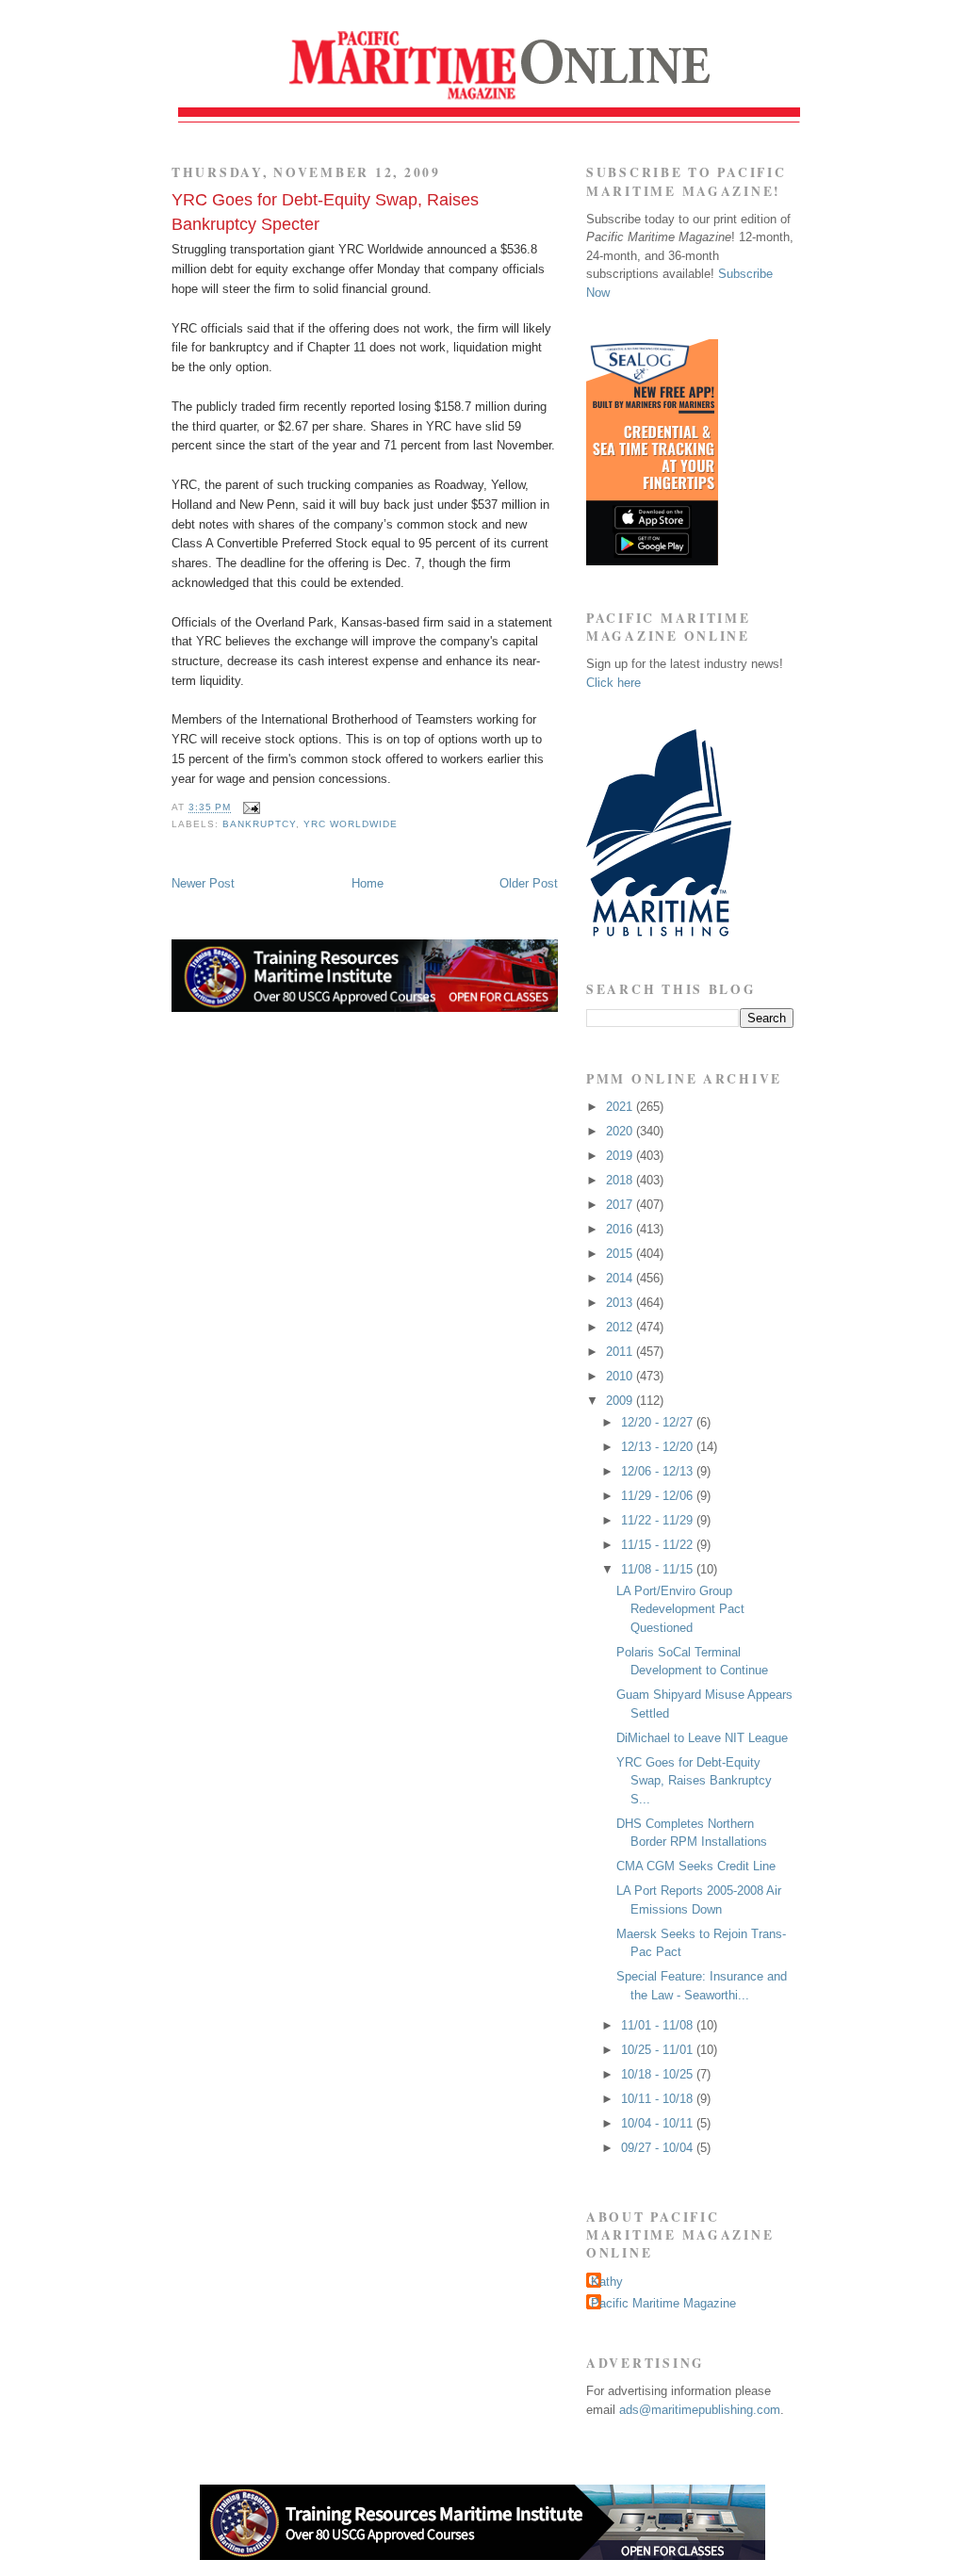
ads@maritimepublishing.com (700, 2410)
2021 (621, 1107)
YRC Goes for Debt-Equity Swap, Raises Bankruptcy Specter (325, 212)
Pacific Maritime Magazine (663, 2303)
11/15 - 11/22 (659, 1545)
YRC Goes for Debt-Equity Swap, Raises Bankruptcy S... (694, 1781)
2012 (621, 1327)
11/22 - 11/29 (659, 1520)
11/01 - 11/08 (659, 2025)
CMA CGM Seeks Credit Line (696, 1866)
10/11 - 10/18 (659, 2099)
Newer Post (203, 883)
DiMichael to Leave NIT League (702, 1738)
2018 (621, 1180)
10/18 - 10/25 (659, 2074)
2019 (621, 1156)
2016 (621, 1229)
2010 (621, 1376)
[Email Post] (249, 808)
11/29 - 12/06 (659, 1496)
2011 (621, 1352)
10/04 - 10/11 (659, 2123)
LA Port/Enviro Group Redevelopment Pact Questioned (680, 1609)
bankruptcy (259, 824)
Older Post (529, 883)
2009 (621, 1401)
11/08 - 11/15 (659, 1569)
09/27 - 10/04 (659, 2148)
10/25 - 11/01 (659, 2050)
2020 (621, 1131)
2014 (621, 1278)
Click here (613, 683)
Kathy (607, 2282)
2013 (621, 1303)
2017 (621, 1205)
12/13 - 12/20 (659, 1447)
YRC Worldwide (351, 824)
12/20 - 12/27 (659, 1422)
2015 (621, 1254)
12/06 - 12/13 (659, 1471)
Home (368, 883)
